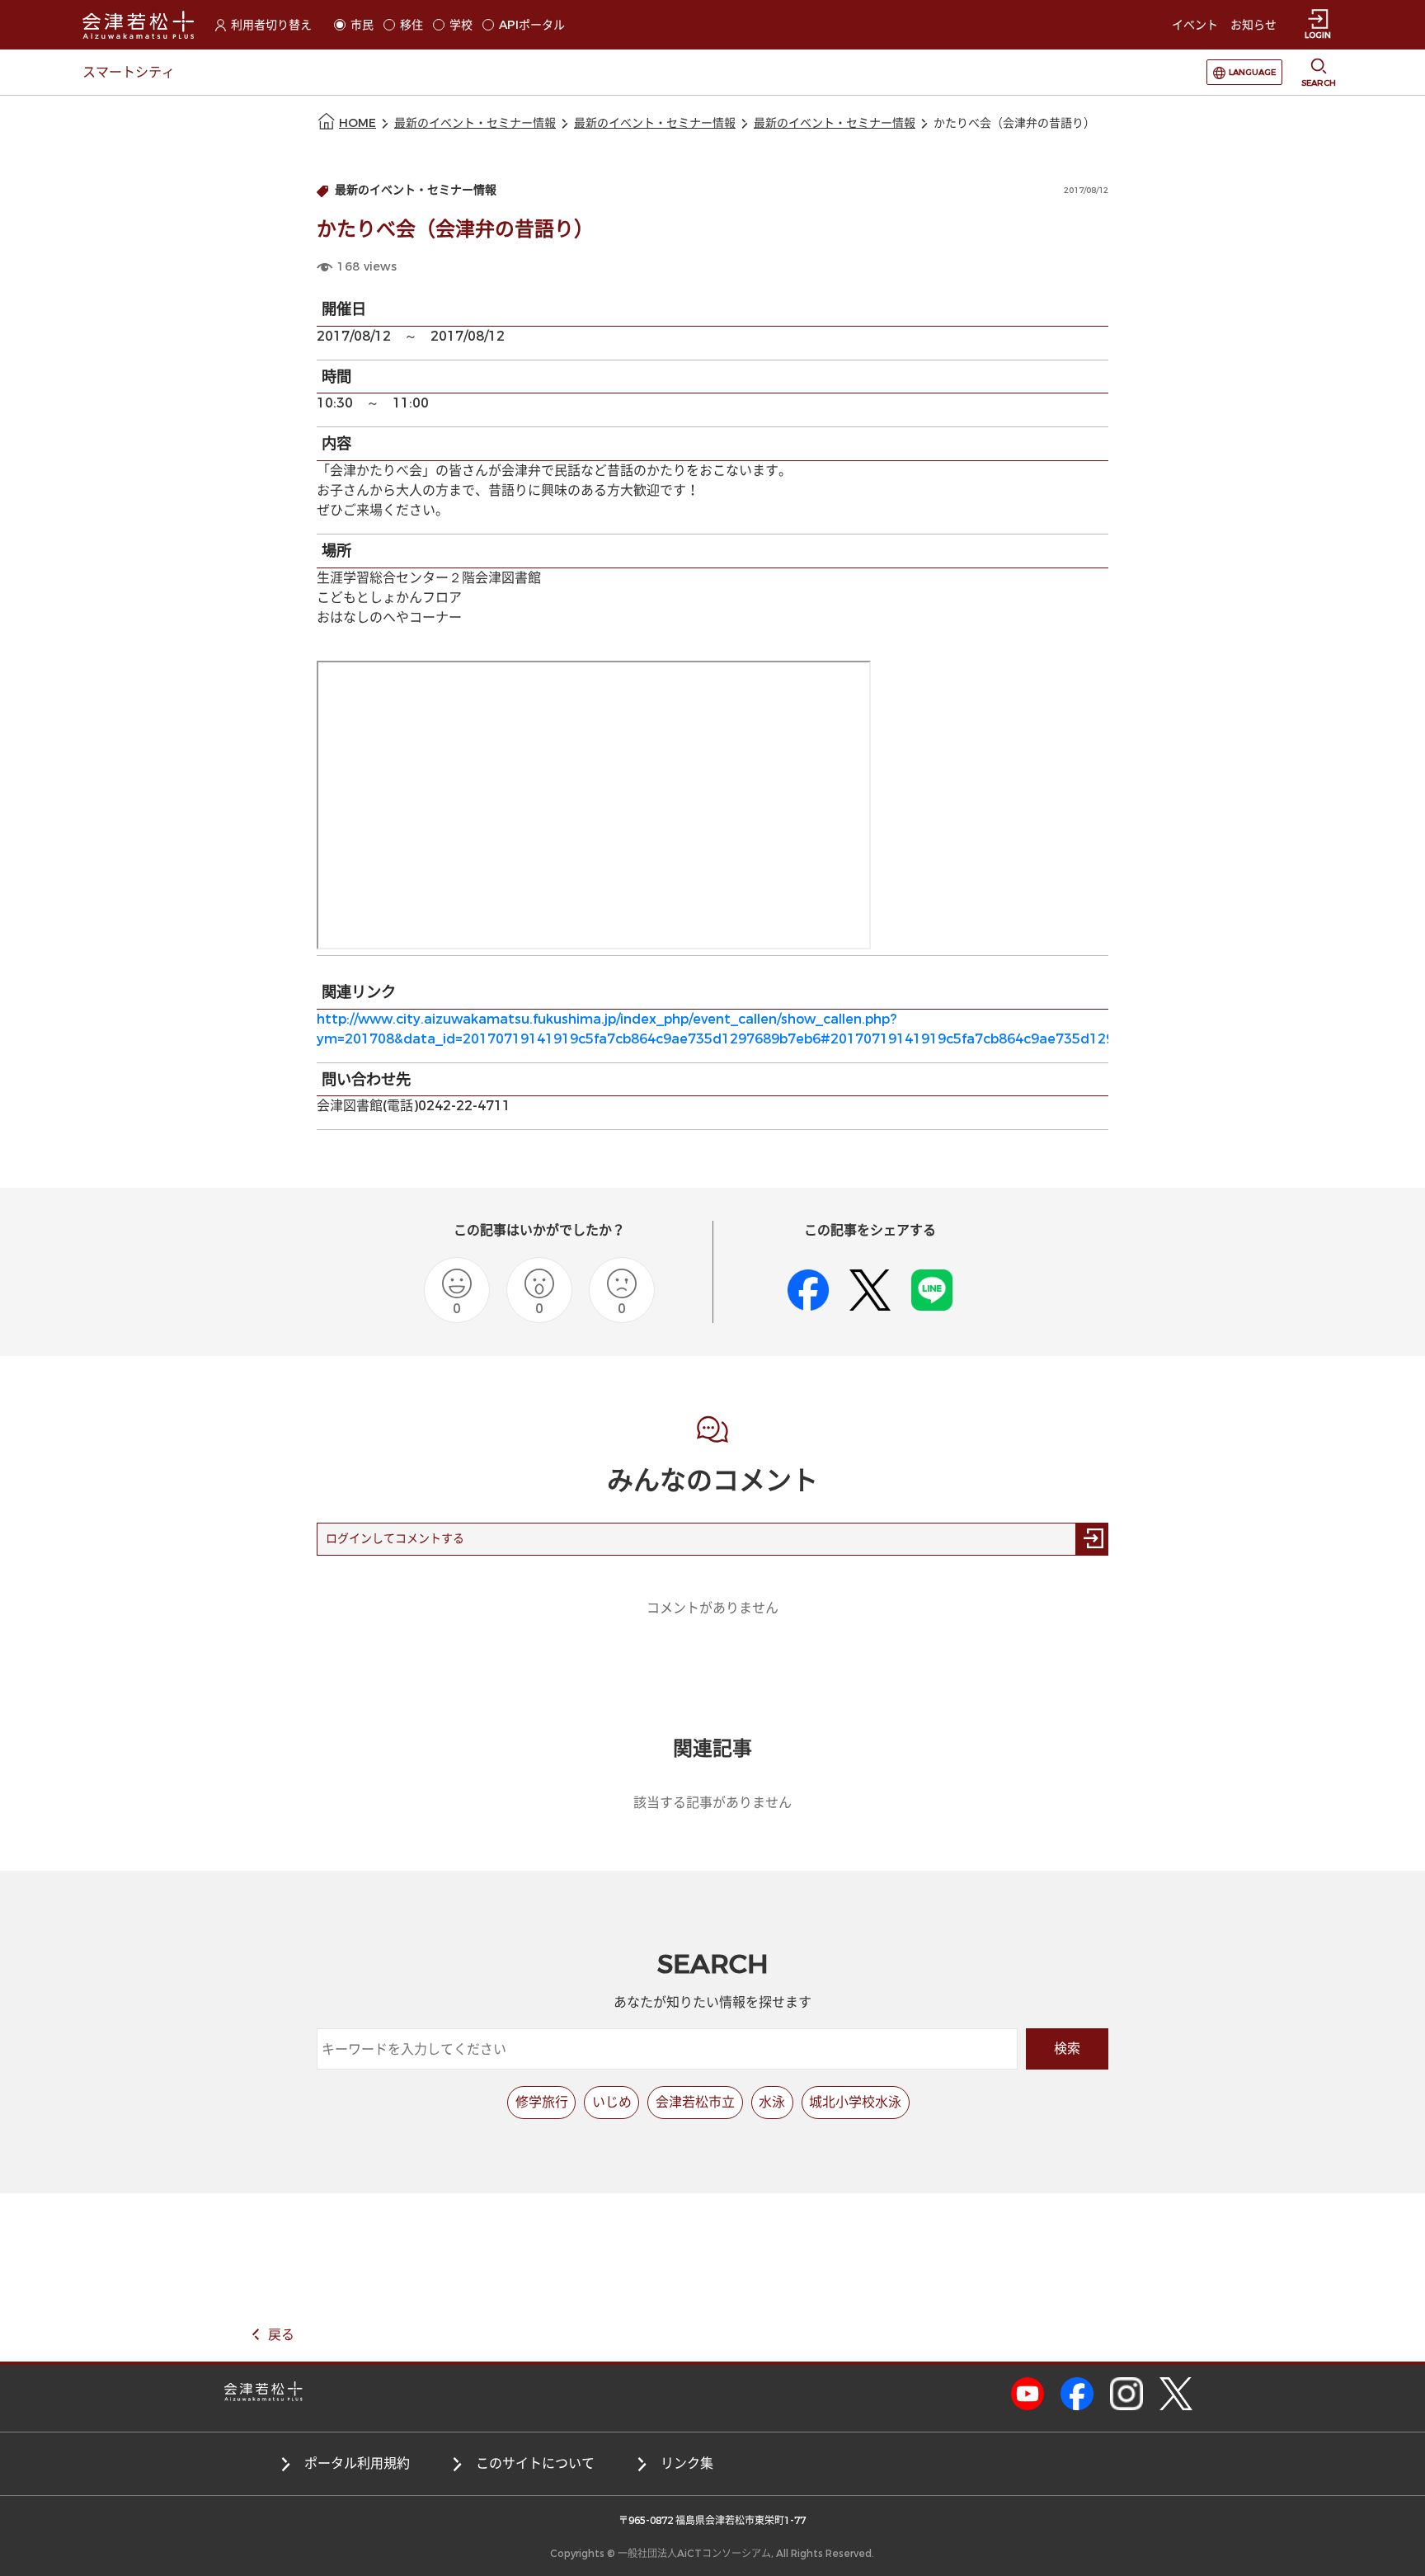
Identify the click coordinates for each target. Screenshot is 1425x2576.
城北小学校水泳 (855, 2102)
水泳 (772, 2102)
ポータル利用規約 (357, 2463)
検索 (1067, 2049)
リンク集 (687, 2463)
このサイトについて (535, 2463)
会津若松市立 (695, 2102)
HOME (357, 123)
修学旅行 (542, 2102)
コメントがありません (712, 1608)
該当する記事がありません (712, 1803)
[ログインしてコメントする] (1092, 1539)
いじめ (612, 2102)
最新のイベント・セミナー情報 (475, 123)
